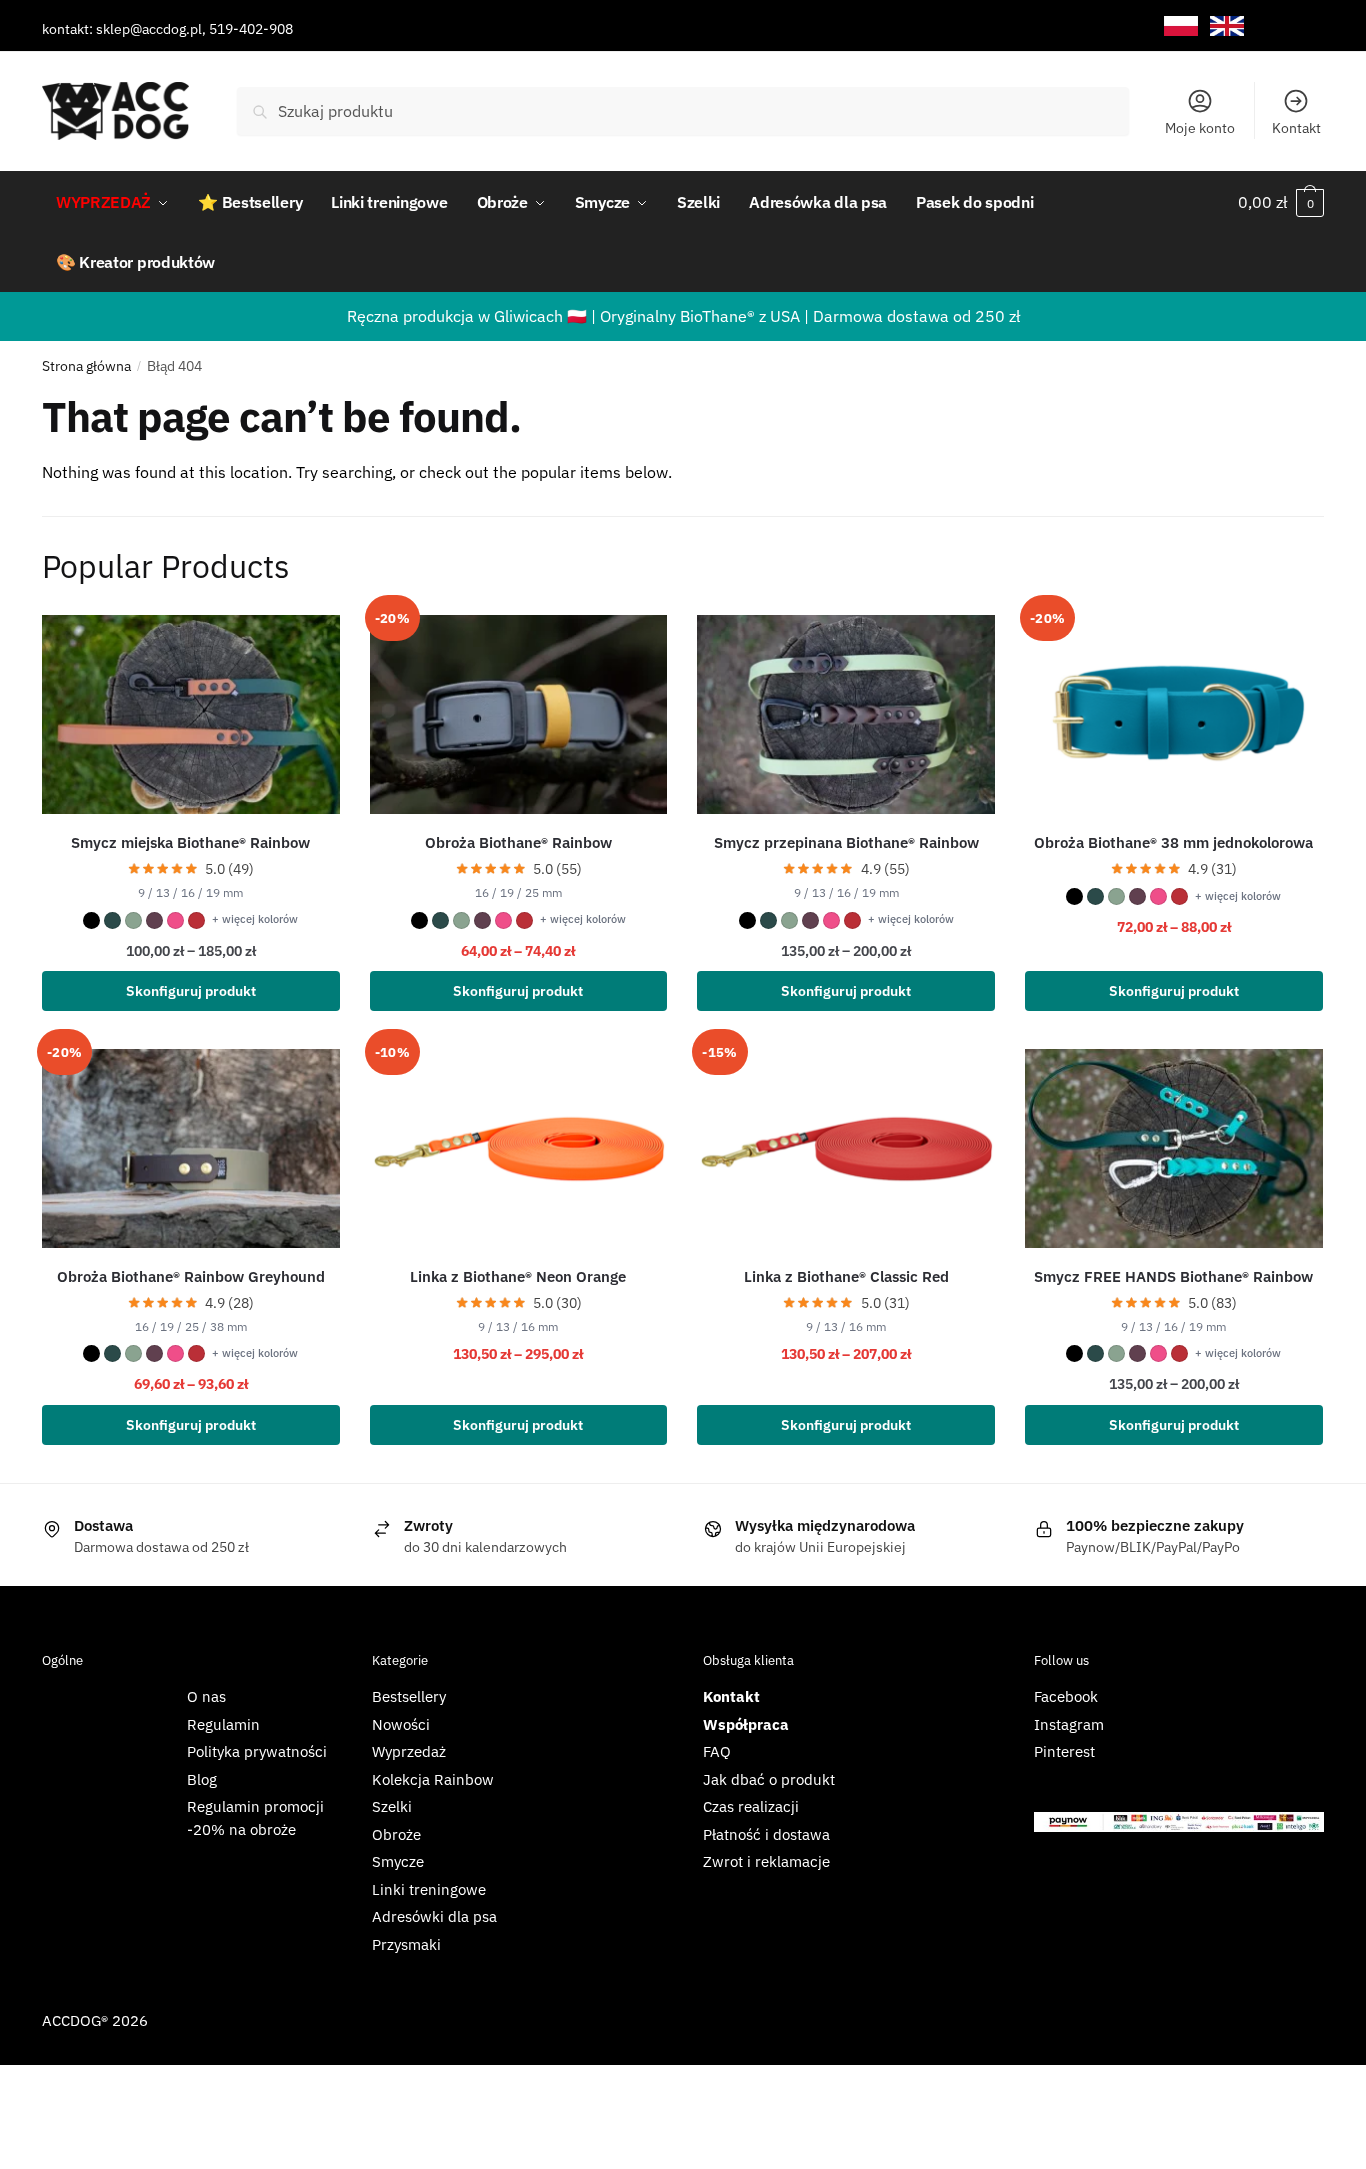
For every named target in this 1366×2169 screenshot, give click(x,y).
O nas (206, 1696)
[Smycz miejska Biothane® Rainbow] (191, 714)
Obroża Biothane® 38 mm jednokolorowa (1173, 842)
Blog (202, 1779)
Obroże (396, 1834)
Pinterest (1064, 1751)
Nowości (401, 1724)
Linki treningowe (429, 1889)
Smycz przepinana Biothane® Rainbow (846, 842)
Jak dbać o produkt (769, 1779)
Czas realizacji (751, 1806)
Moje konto (1200, 128)
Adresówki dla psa (434, 1916)
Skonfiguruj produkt (191, 991)
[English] (1227, 26)
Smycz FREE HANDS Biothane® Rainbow (1173, 1276)
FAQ (717, 1751)
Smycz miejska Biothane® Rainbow (190, 842)
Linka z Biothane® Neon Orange (518, 1276)
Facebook (1066, 1696)
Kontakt (1296, 128)
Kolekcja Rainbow (433, 1779)
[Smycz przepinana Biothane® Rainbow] (846, 714)
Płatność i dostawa (766, 1834)
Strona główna (86, 366)
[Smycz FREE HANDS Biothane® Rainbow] (1174, 1148)
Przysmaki (406, 1944)
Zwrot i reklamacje (766, 1861)
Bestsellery (409, 1696)
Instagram (1069, 1724)
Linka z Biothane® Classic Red (846, 1276)
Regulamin (223, 1724)
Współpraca (746, 1724)
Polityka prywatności (257, 1751)
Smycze (398, 1861)
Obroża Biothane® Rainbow (518, 842)
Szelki (392, 1806)
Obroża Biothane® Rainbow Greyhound (191, 1276)
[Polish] (1181, 26)
